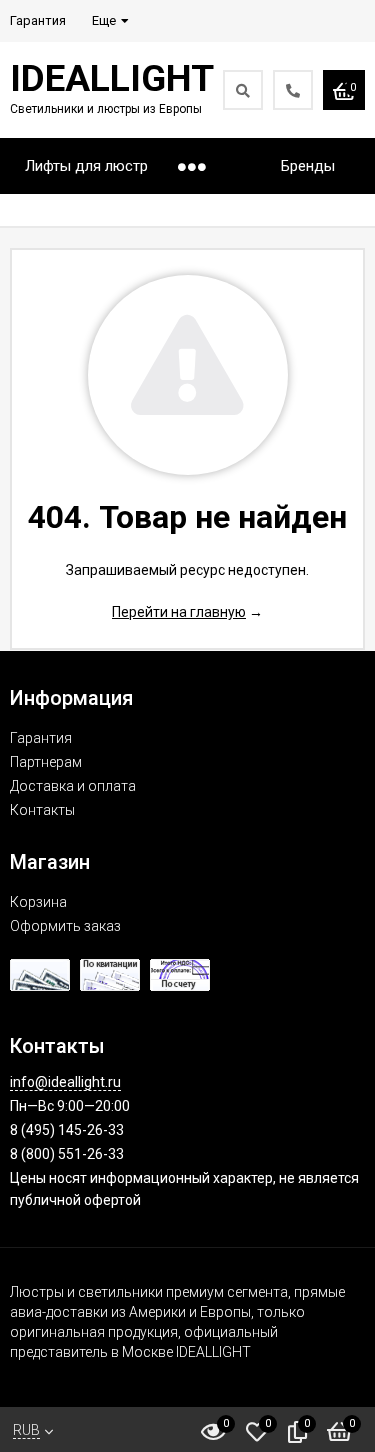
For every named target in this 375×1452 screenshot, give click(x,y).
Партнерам (46, 762)
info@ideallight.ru (65, 1082)
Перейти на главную (179, 612)
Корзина (38, 902)
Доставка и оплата (73, 786)
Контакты (42, 810)
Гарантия (41, 738)
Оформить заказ (65, 926)
